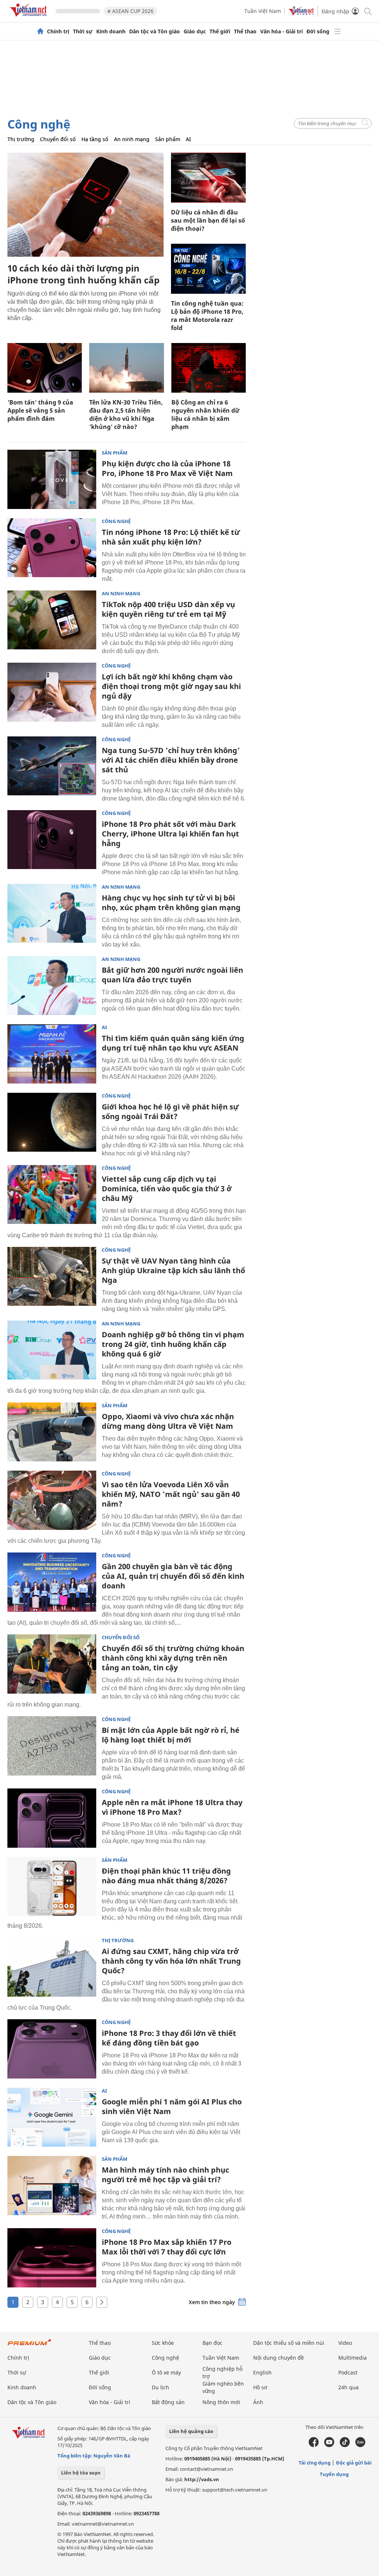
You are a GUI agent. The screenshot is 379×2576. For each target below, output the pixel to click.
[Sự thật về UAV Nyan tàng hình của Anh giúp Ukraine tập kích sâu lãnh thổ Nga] (52, 1277)
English (262, 2372)
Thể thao (245, 31)
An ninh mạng (132, 139)
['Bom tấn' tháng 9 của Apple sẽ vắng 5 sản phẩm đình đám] (45, 368)
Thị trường (21, 139)
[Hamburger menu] (338, 31)
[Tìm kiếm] (367, 11)
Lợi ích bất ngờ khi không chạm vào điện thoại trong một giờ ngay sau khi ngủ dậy (171, 686)
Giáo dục (195, 31)
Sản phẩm (168, 139)
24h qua (348, 2387)
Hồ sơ (260, 2387)
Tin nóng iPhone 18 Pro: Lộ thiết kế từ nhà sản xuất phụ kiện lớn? (171, 537)
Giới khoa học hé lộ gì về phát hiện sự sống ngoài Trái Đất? (170, 1111)
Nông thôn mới (221, 2402)
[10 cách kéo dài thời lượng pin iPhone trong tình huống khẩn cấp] (85, 205)
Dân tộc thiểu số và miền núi (289, 2343)
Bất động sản (168, 2402)
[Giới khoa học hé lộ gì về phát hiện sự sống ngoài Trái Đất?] (52, 1122)
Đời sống (318, 31)
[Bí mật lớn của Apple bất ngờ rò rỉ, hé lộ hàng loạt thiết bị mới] (52, 1746)
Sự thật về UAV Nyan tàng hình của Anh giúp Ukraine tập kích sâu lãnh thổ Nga (173, 1270)
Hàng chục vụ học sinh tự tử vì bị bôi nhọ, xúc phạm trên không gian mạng (171, 903)
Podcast (348, 2372)
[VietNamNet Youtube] (329, 2445)
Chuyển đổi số (58, 139)
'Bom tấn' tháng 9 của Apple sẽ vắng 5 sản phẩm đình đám (40, 410)
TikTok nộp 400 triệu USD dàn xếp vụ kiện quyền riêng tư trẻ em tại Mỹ (168, 609)
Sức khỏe (163, 2343)
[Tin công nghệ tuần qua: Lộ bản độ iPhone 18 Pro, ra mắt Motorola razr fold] (208, 269)
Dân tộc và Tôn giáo (155, 31)
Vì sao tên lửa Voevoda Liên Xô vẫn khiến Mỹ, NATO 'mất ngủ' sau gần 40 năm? (171, 1494)
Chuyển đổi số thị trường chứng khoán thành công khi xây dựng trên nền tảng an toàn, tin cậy (173, 1658)
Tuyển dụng (334, 2474)
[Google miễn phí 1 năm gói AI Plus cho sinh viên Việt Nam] (52, 2117)
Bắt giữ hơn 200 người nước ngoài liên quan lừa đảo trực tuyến (172, 975)
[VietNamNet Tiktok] (345, 2445)
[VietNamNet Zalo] (360, 2445)
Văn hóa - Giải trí (281, 31)
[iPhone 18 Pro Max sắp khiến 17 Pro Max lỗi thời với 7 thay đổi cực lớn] (52, 2258)
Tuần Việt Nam (263, 11)
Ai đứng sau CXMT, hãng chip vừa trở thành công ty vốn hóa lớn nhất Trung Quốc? (171, 1961)
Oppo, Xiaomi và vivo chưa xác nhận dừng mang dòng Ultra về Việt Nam (168, 1421)
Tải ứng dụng (315, 2463)
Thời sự (83, 31)
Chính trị (58, 31)
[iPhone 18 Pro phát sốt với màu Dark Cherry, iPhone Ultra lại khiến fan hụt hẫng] (52, 840)
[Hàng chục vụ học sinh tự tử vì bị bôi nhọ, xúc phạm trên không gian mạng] (52, 913)
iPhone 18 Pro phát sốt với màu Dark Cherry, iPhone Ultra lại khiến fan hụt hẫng (170, 834)
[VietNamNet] (40, 31)
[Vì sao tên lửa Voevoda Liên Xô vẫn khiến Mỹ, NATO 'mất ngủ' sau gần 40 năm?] (52, 1500)
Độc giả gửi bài (354, 2463)
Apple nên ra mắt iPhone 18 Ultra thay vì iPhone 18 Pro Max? (172, 1807)
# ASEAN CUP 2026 (130, 11)
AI (188, 139)
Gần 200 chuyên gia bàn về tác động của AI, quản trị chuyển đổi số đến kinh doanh (173, 1576)
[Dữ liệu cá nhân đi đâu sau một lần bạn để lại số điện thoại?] (208, 178)
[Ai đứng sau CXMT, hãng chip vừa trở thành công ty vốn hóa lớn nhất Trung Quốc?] (52, 1967)
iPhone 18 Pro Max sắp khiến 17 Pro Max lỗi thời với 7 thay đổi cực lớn (167, 2247)
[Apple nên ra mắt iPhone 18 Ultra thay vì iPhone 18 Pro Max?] (52, 1818)
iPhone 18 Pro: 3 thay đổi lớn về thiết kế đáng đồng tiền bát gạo (169, 2038)
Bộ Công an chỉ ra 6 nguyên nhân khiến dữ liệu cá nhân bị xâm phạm (205, 415)
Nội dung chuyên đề (279, 2358)
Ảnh (258, 2402)
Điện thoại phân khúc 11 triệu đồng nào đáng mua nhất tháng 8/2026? (166, 1876)
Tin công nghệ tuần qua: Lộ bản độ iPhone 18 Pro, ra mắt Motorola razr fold (207, 316)
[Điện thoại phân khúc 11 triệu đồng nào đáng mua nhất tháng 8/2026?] (52, 1887)
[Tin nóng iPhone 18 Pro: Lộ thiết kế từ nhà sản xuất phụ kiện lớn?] (52, 548)
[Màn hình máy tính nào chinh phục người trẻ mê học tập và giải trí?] (52, 2186)
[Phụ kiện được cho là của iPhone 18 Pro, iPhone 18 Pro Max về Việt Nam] (52, 479)
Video (345, 2343)
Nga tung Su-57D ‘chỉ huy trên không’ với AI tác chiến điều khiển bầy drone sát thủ (171, 760)
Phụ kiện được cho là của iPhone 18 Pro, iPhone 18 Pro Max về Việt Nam (167, 468)
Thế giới (220, 31)
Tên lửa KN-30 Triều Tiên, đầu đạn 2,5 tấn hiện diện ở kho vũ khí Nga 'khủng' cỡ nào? (126, 415)
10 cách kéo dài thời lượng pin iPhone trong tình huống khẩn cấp (83, 274)
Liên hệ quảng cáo (191, 2431)
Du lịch (160, 2387)
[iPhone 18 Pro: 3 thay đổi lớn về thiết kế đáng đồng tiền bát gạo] (52, 2049)
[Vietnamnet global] (301, 14)
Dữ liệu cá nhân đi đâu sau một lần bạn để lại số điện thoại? (208, 220)
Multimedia (353, 2358)
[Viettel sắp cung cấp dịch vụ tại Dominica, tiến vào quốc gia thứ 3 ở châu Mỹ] (52, 1195)
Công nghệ (39, 124)
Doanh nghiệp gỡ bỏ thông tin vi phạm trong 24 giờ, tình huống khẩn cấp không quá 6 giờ (173, 1344)
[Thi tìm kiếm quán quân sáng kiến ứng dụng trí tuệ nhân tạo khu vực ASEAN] (52, 1054)
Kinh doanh (111, 31)
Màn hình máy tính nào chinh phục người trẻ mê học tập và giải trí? (165, 2175)
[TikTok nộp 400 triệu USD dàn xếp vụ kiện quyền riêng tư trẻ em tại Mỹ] (52, 620)
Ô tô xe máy (166, 2372)
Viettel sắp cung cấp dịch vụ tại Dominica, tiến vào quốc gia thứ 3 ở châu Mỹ (167, 1189)
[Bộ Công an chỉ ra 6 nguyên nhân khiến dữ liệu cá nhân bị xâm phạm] (209, 368)
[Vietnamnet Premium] (30, 2346)
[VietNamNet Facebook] (314, 2445)
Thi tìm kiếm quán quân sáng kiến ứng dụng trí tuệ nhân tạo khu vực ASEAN (173, 1043)
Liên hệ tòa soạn (81, 2473)
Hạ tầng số (95, 139)
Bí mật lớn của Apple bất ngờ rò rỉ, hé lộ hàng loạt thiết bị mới (171, 1735)
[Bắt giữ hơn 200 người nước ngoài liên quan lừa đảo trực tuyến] (52, 986)
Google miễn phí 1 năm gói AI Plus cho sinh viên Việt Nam (172, 2106)
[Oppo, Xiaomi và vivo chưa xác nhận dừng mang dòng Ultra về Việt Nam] (52, 1432)
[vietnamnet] (30, 18)
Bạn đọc (212, 2343)
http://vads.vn (202, 2479)
